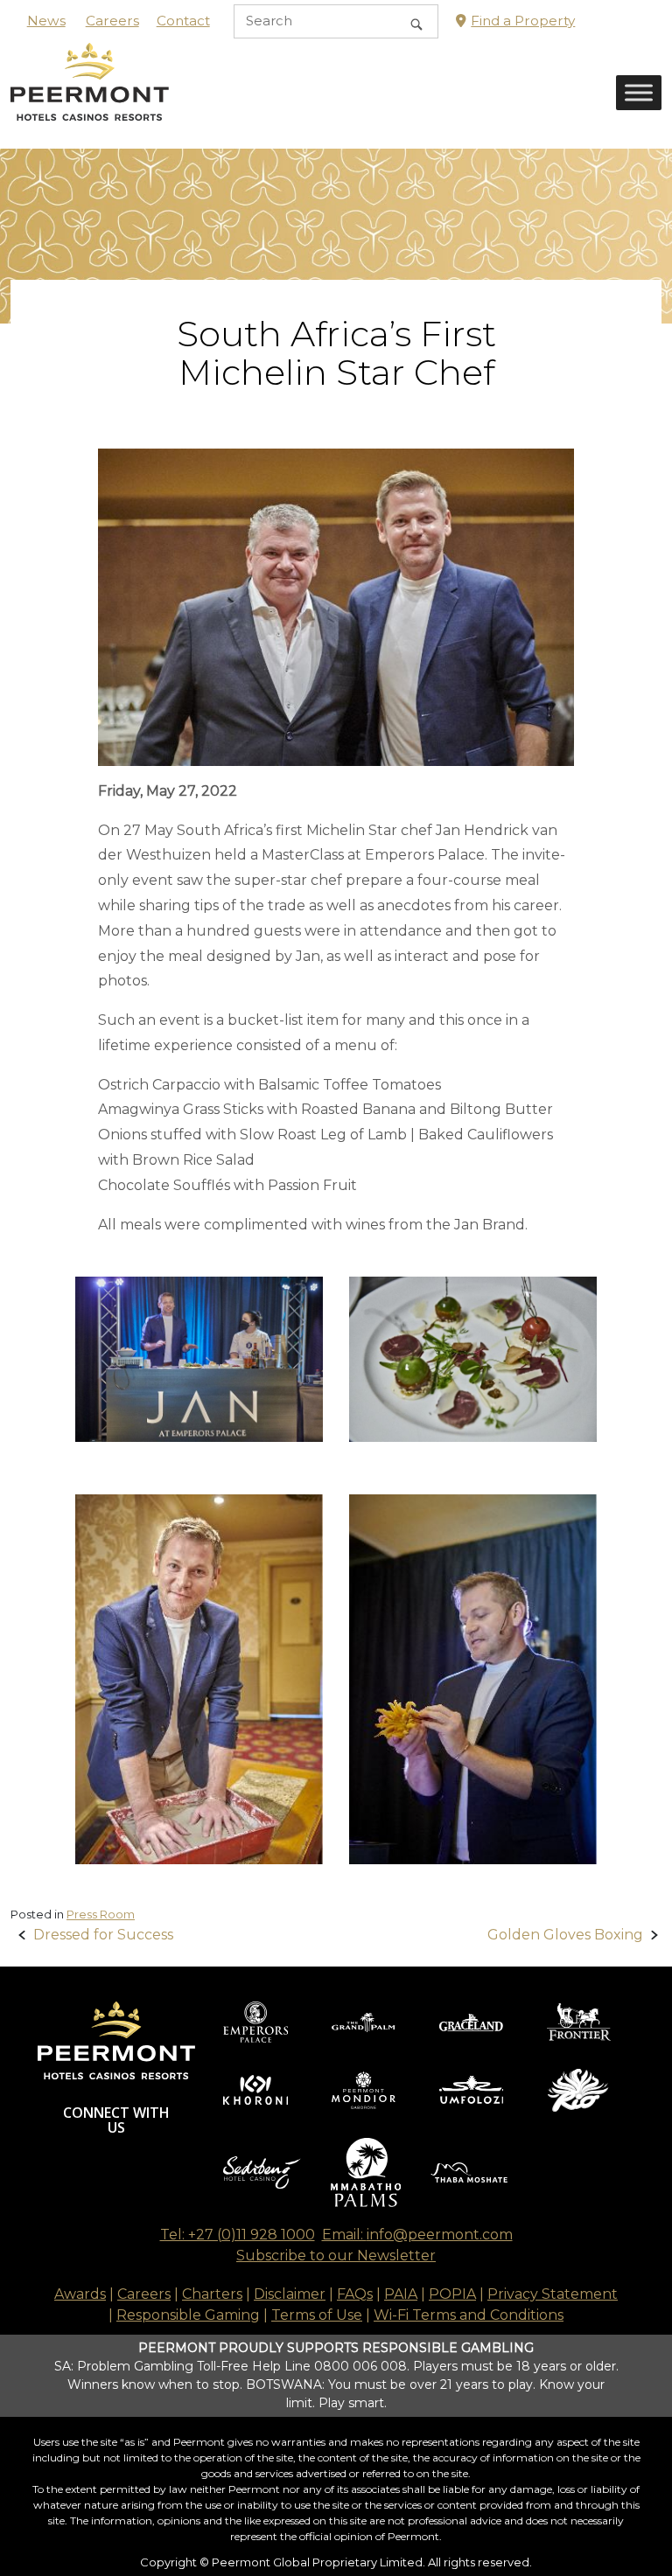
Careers (112, 21)
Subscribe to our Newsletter (336, 2256)
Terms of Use (317, 2315)
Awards (80, 2294)
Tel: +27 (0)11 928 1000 (238, 2235)
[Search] (416, 21)
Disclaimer (290, 2294)
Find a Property (523, 21)
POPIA (452, 2294)
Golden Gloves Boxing (565, 1935)
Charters (212, 2294)
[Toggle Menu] (639, 93)
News (46, 21)
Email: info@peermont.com (417, 2235)
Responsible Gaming (188, 2315)
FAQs (355, 2294)
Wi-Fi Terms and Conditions (469, 2315)
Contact (183, 21)
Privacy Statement (553, 2294)
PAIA (401, 2294)
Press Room (101, 1914)
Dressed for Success (103, 1935)
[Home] (90, 95)
